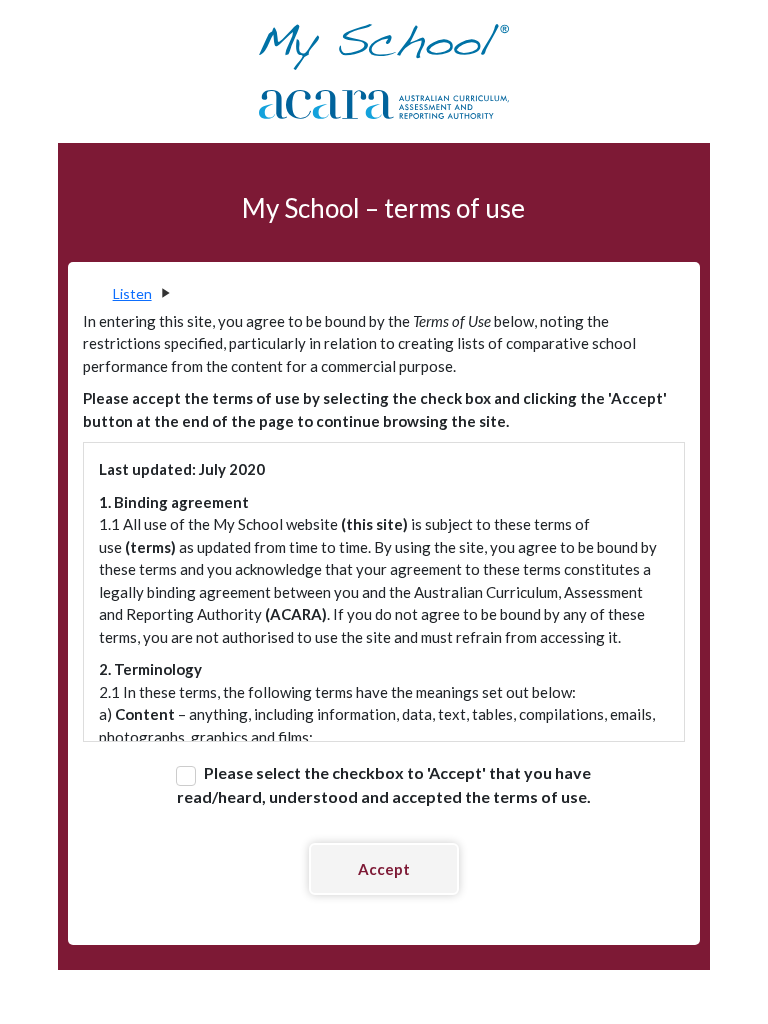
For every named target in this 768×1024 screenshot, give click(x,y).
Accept (384, 869)
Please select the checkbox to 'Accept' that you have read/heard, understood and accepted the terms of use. (384, 784)
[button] (140, 293)
